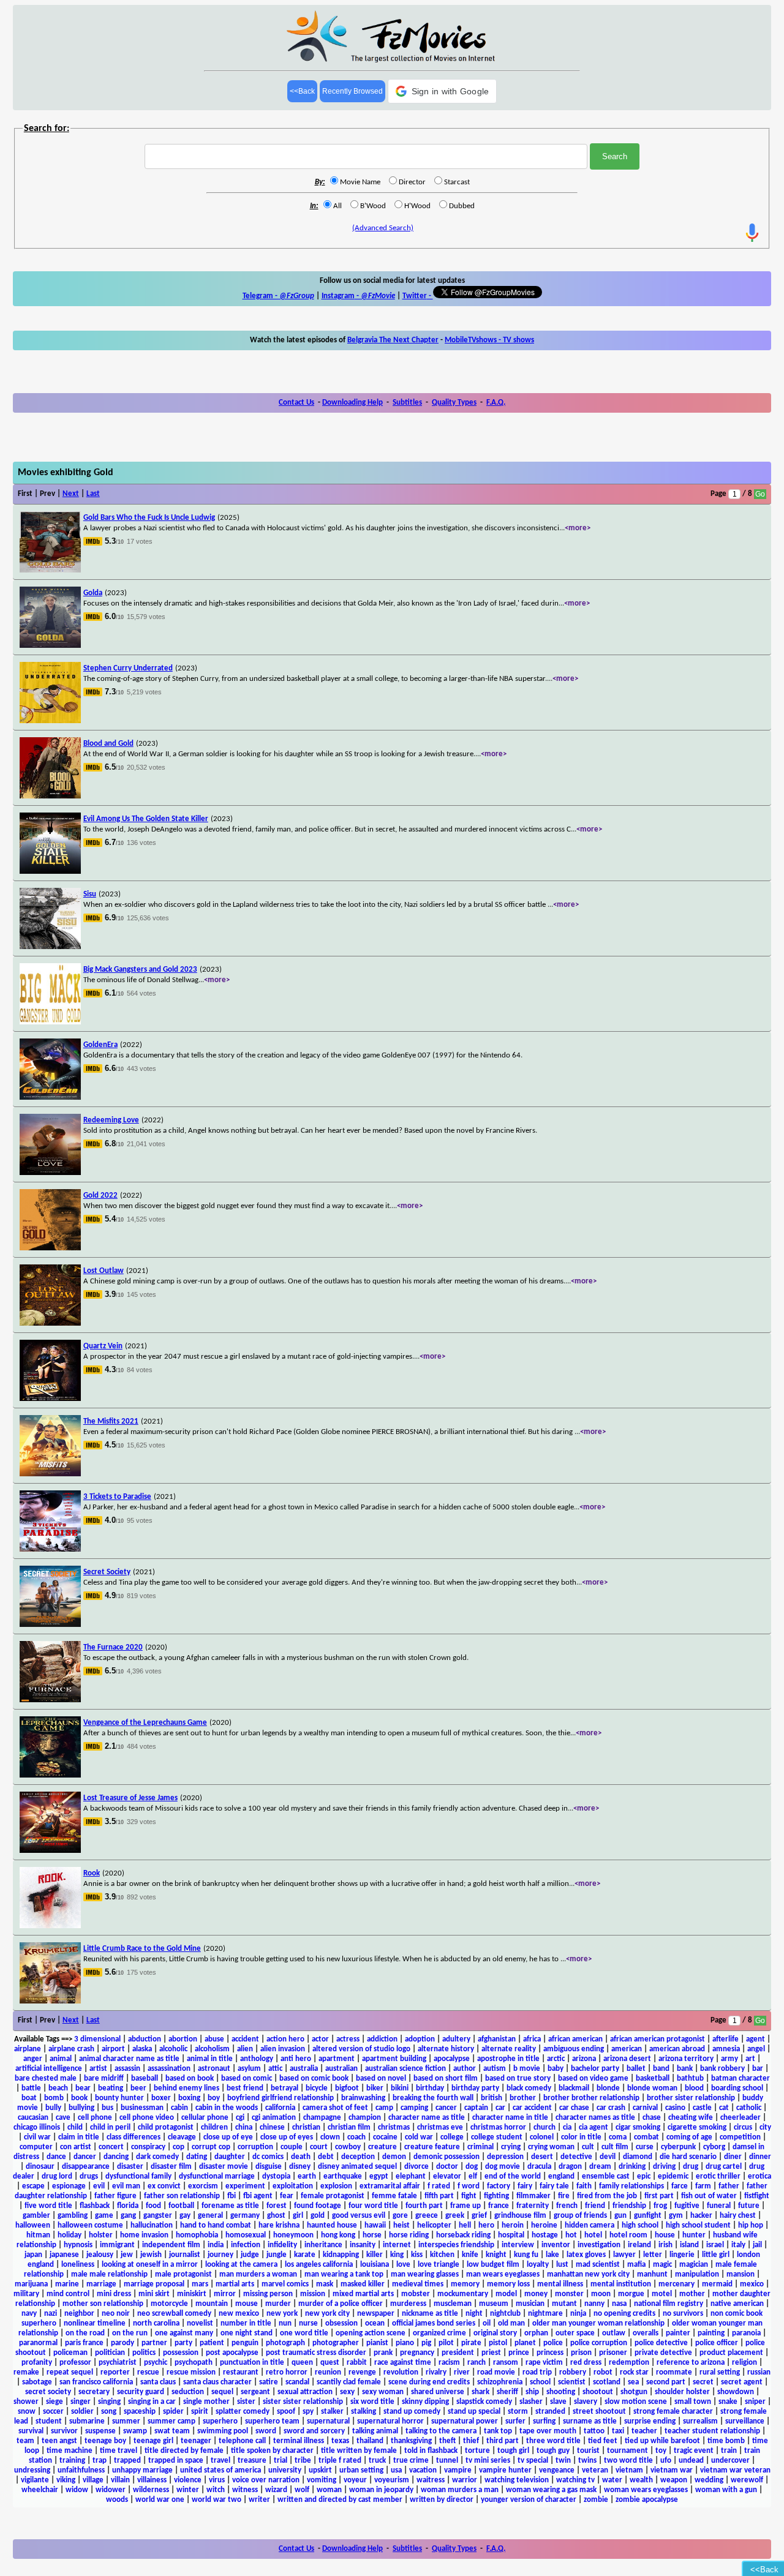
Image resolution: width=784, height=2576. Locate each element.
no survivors (683, 2314)
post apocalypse (232, 2353)
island (689, 2245)
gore (400, 2216)
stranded (550, 2412)
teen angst (59, 2441)
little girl (716, 2255)
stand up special (474, 2412)
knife (470, 2255)
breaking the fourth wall (433, 2098)
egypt (379, 2176)
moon (601, 2294)
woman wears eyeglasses (646, 2490)
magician (694, 2265)
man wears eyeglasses (503, 2274)
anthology (257, 2059)
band (661, 2069)
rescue (148, 2372)
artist (98, 2069)
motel (662, 2294)
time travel (119, 2451)
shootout (598, 2392)
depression (505, 2157)
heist (401, 2225)
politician (110, 2353)
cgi (240, 2118)
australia (304, 2069)
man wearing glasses (425, 2274)
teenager (196, 2441)
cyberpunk (678, 2147)
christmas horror (498, 2127)
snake (728, 2402)
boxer (161, 2098)
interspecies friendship (456, 2245)
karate (305, 2255)
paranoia (746, 2333)
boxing (189, 2098)
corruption (255, 2147)
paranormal (38, 2343)
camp (384, 2108)
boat (29, 2098)
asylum (249, 2069)
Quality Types (454, 403)
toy (661, 2451)
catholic (749, 2108)
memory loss (508, 2284)
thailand (370, 2441)
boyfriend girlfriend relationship (281, 2098)
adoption (420, 2039)
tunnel (447, 2461)
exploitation (293, 2186)
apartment (337, 2059)
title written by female (359, 2451)
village (93, 2480)
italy (738, 2245)
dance (56, 2157)
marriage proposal (154, 2284)
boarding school (737, 2088)
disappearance (86, 2167)
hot (571, 2235)
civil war (37, 2137)
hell (465, 2225)
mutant (564, 2304)
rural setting (720, 2372)
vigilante (35, 2480)
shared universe (438, 2392)
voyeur (355, 2480)
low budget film (493, 2265)
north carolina (156, 2323)
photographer (336, 2343)
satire (269, 2382)
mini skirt (154, 2294)
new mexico (239, 2314)
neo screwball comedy (174, 2314)
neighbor (79, 2314)
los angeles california (319, 2265)
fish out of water (709, 2196)
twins (587, 2461)
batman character (741, 2078)
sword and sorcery (314, 2431)
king (397, 2255)
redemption (629, 2363)
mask (325, 2284)
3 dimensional (97, 2039)
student (49, 2421)
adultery (456, 2039)
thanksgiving (411, 2441)
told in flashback (431, 2451)
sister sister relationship (303, 2402)
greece (427, 2216)
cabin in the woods (227, 2108)
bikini (400, 2088)
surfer (515, 2421)
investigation (599, 2245)
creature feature (432, 2147)
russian (759, 2372)
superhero (220, 2421)
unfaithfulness (81, 2470)
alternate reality (509, 2049)
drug (691, 2167)
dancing (116, 2157)
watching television (517, 2480)
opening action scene (371, 2333)
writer (259, 2500)
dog (472, 2167)
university (285, 2470)
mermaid (717, 2284)
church (545, 2127)
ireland (639, 2245)
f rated (439, 2186)
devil (608, 2157)
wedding (709, 2480)
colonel (542, 2137)
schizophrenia (500, 2382)
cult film (615, 2147)
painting (711, 2333)
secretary (94, 2392)
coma (618, 2137)
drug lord (57, 2176)
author (465, 2069)
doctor (447, 2167)
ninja (578, 2314)
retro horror (287, 2372)
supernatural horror (390, 2421)
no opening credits (624, 2314)
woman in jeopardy (381, 2490)
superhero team (272, 2421)
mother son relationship (103, 2304)
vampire (458, 2470)
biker (375, 2088)
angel (756, 2049)
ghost (276, 2216)
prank (383, 2353)
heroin (513, 2225)
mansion (741, 2274)
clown (330, 2137)
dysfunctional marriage (217, 2176)
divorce (417, 2167)
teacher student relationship (712, 2431)
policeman (70, 2353)
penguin (245, 2343)
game (104, 2216)
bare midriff (104, 2078)
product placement (731, 2353)
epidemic (673, 2176)
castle (702, 2108)
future (749, 2206)
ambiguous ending (574, 2049)
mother (692, 2294)
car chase (574, 2108)
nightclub (505, 2314)
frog (660, 2206)
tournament (628, 2451)
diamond (638, 2157)
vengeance (557, 2470)
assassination (169, 2069)
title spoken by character (272, 2451)
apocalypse (452, 2059)
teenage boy (105, 2441)
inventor (556, 2245)
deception (358, 2157)
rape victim (544, 2363)
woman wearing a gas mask (551, 2490)
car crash (611, 2108)
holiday (70, 2235)
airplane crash (71, 2049)
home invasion (144, 2235)
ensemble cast (606, 2176)
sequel (222, 2392)
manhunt (652, 2274)
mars (200, 2284)
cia (567, 2127)
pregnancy (417, 2353)
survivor (64, 2431)
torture (477, 2451)
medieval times (418, 2284)
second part (666, 2382)
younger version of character (529, 2500)
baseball (145, 2078)
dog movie (503, 2167)
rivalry (436, 2372)
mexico (752, 2284)
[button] (443, 91)
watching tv (575, 2480)
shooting (561, 2392)
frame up (466, 2206)
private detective (663, 2353)
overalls (646, 2333)
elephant (411, 2176)
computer (36, 2147)
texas (340, 2441)
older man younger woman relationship (598, 2323)
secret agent (742, 2382)
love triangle (439, 2265)
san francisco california (96, 2382)
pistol (498, 2343)
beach (58, 2088)
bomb (54, 2098)
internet (397, 2245)
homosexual (246, 2235)
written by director (442, 2500)
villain (120, 2480)
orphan (536, 2333)
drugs (89, 2176)
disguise (269, 2167)
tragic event (694, 2451)
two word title (628, 2461)
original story (495, 2333)
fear (287, 2196)
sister (246, 2402)
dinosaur (40, 2167)
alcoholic (173, 2049)
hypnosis (78, 2245)
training (72, 2461)
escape (33, 2186)
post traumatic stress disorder (316, 2353)
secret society (48, 2392)
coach (356, 2137)
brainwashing (363, 2098)
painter (678, 2333)
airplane (28, 2049)
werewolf (747, 2480)
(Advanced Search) (383, 228)
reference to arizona (691, 2363)
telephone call (242, 2441)
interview (518, 2245)
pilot (446, 2343)
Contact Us (296, 403)
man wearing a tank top (344, 2274)
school (540, 2382)
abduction (145, 2039)
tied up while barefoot (662, 2441)
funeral (719, 2206)
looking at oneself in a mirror (150, 2265)
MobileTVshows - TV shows (489, 340)
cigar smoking (638, 2127)
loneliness (78, 2265)
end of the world (513, 2176)
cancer (446, 2108)
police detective (661, 2343)
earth (307, 2176)
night (474, 2314)
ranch (477, 2363)
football (181, 2206)
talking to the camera (441, 2431)
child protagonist (166, 2127)
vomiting (322, 2480)
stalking (364, 2412)
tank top (498, 2431)
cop (179, 2147)
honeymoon (293, 2235)
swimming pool (223, 2431)
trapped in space (176, 2461)
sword (266, 2431)
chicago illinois (37, 2127)
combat (646, 2137)
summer (126, 2421)
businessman (142, 2108)
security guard (141, 2392)
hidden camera (590, 2225)
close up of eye (228, 2137)
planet (525, 2343)
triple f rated (340, 2461)
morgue (631, 2294)
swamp (135, 2431)
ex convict (164, 2186)
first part (659, 2196)
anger (33, 2059)
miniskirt (192, 2294)
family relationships (631, 2186)
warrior (465, 2480)
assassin (127, 2069)
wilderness (151, 2490)
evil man (126, 2186)
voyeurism (392, 2480)
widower (111, 2490)
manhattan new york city (588, 2274)
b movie (527, 2069)
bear (83, 2088)
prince (519, 2353)
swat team (172, 2431)
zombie (596, 2500)
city (765, 2127)
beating (111, 2088)
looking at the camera (241, 2265)
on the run (130, 2333)
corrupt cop (211, 2147)
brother (523, 2098)
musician (530, 2304)
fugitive (687, 2206)
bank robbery (722, 2069)
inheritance (323, 2245)
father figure (115, 2196)
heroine (544, 2225)
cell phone (95, 2118)
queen (302, 2363)
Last (93, 494)
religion (744, 2363)
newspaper (376, 2314)
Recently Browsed (352, 91)
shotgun (634, 2392)
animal (61, 2059)
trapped (127, 2461)
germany (245, 2216)
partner (154, 2343)
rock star (634, 2372)
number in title (246, 2323)
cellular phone (205, 2118)
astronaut (214, 2069)
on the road (85, 2333)
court (319, 2147)
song (109, 2412)
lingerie (682, 2255)
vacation (423, 2470)
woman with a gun (726, 2490)
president (458, 2353)
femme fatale (394, 2196)
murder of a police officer (341, 2304)
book (79, 2098)
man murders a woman (258, 2274)
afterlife (726, 2039)
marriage (101, 2284)
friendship (629, 2206)
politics (144, 2353)
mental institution (621, 2284)
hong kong (338, 2235)
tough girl (513, 2451)
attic (275, 2069)
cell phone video (147, 2118)
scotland (607, 2382)
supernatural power (465, 2421)
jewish (151, 2255)
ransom (506, 2363)
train (729, 2451)
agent (756, 2039)
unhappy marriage (142, 2470)
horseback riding (463, 2235)
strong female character (673, 2412)
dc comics (268, 2157)
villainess (152, 2480)
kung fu (526, 2255)
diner (733, 2157)
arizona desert (627, 2059)
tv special (533, 2461)
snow (27, 2412)
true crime (411, 2461)
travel (221, 2461)
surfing (544, 2421)
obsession (341, 2323)
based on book (190, 2078)
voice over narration (266, 2480)
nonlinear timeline (95, 2323)
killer (375, 2255)
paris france (84, 2343)
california (280, 2108)
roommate (674, 2372)
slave (558, 2402)
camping (414, 2108)
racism (449, 2363)
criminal (481, 2147)
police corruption (599, 2343)
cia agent (594, 2127)
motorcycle (169, 2304)
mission (313, 2294)
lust (562, 2265)
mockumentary (463, 2294)
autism (495, 2069)
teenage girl (153, 2441)
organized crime (439, 2333)
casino (675, 2108)
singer (81, 2402)
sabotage (37, 2382)
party (183, 2343)
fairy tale (554, 2186)
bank (685, 2069)
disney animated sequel (357, 2167)
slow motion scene (636, 2402)
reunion (328, 2372)
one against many (184, 2333)
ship (532, 2392)
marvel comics (285, 2284)
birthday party (475, 2088)
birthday (430, 2088)
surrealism (700, 2421)
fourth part (424, 2206)
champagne (322, 2118)
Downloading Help (352, 403)
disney (300, 2167)
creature (383, 2147)
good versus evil (359, 2216)
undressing (32, 2470)
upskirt (320, 2470)
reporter (115, 2372)
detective (576, 2157)
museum (494, 2304)
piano (405, 2343)
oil (487, 2323)
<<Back (302, 91)
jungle (277, 2255)
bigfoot (347, 2088)
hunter (694, 2235)
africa (532, 2039)
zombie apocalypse (647, 2500)
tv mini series (488, 2461)
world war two (217, 2500)
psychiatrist (118, 2363)
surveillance (745, 2421)
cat (724, 2108)
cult (588, 2147)
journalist (185, 2255)
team (25, 2441)
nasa (619, 2304)
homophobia (197, 2235)
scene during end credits (429, 2382)
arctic (556, 2059)
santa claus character (217, 2382)
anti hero (296, 2059)
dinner (760, 2157)
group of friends (580, 2216)
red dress (586, 2363)
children (214, 2127)
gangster (158, 2216)
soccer (53, 2412)
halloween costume (90, 2225)
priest (491, 2353)
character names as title (595, 2118)
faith (584, 2186)
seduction (188, 2392)
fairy (525, 2186)
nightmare (545, 2314)
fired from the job (607, 2196)
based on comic (247, 2078)
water (612, 2480)
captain (476, 2108)
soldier (82, 2412)
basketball (653, 2078)
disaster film (171, 2167)
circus (743, 2127)
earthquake (343, 2176)
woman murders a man (460, 2490)
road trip (537, 2372)
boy (214, 2098)
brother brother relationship (591, 2098)
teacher (644, 2431)
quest (330, 2363)
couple (292, 2147)
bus (107, 2108)
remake (26, 2372)
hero (486, 2225)
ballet (636, 2069)
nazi (51, 2314)
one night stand (247, 2333)
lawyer (624, 2255)
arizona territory (686, 2059)
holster (101, 2235)
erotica (759, 2176)
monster (569, 2294)
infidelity (282, 2245)
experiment (245, 2186)
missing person (268, 2294)
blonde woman (652, 2088)
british (492, 2098)
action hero (285, 2039)
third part (503, 2441)
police (553, 2343)
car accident (532, 2108)
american (627, 2049)
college (452, 2137)
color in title (581, 2137)
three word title (553, 2441)
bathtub (690, 2078)
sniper (755, 2402)
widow (77, 2490)
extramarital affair (390, 2186)
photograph (285, 2343)
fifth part (439, 2196)
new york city (327, 2314)
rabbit (357, 2363)
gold (318, 2216)
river (462, 2372)
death (301, 2157)
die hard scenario (688, 2157)
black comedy (529, 2088)
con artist (76, 2147)
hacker (701, 2216)
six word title (372, 2402)
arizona (584, 2059)
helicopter (434, 2225)
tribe (303, 2461)
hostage (545, 2235)
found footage (318, 2206)
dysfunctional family (138, 2176)
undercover (730, 2461)
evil (99, 2186)
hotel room (628, 2235)
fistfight (757, 2196)
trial (281, 2461)
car (500, 2108)
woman (329, 2490)
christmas (394, 2127)
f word (469, 2186)
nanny (594, 2304)
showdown (736, 2392)
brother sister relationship (691, 2098)
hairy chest (738, 2216)
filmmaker (533, 2196)
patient (212, 2343)
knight (496, 2255)
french (567, 2206)
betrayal (285, 2088)
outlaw (614, 2333)
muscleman (453, 2304)
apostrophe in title (508, 2059)
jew (127, 2255)
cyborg (714, 2147)
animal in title (210, 2059)
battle (31, 2088)
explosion (336, 2186)
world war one (160, 2500)
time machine (70, 2451)
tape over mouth (548, 2431)
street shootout (599, 2412)
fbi (232, 2196)
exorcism (203, 2186)
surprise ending (650, 2421)
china (244, 2127)
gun (620, 2216)
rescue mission (191, 2372)
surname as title (590, 2421)
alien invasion (283, 2049)
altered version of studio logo (361, 2049)
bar (758, 2069)
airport (113, 2049)
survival (31, 2431)
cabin (179, 2108)
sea (633, 2382)
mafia (636, 2265)
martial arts (235, 2284)
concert (111, 2147)
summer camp (171, 2421)
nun (285, 2323)
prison (581, 2353)
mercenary (677, 2284)
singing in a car (152, 2402)
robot (603, 2372)
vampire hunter (505, 2470)
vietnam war (672, 2470)
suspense (100, 2431)
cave (63, 2118)
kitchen (442, 2255)
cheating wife (691, 2118)
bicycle (317, 2088)
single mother (206, 2402)
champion (365, 2118)
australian (341, 2069)
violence (188, 2480)
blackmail (574, 2088)
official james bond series (434, 2323)
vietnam (629, 2470)
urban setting (361, 2470)
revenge (362, 2372)
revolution (401, 2372)
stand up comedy (412, 2412)
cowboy (348, 2147)
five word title (48, 2206)
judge (250, 2255)
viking (66, 2480)
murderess (408, 2304)
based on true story (518, 2078)
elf (473, 2176)
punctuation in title (252, 2363)
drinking (632, 2167)
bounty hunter (119, 2098)
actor (320, 2039)
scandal (297, 2382)
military (26, 2294)
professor (75, 2363)
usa (396, 2470)
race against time (403, 2363)
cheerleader (741, 2118)
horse (372, 2235)
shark (481, 2392)
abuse (214, 2039)
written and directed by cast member (340, 2500)
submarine (87, 2421)
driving (664, 2167)
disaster (130, 2167)
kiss (417, 2255)
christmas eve (440, 2127)
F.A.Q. (496, 403)
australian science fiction (405, 2069)
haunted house (332, 2225)
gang (128, 2216)
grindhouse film (520, 2216)
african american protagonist (658, 2039)
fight (469, 2196)
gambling (73, 2216)
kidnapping (341, 2255)
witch (216, 2490)
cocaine (385, 2137)
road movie (496, 2372)
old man (511, 2323)
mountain (212, 2304)
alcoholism (212, 2049)
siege (55, 2402)
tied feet (603, 2441)
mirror (225, 2294)
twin (563, 2461)
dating (197, 2157)
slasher (531, 2402)
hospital (511, 2235)
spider (173, 2412)
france (499, 2206)
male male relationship (109, 2274)
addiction (382, 2039)
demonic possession (447, 2157)
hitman (38, 2235)
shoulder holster (682, 2392)
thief (471, 2441)
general (210, 2216)
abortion (183, 2039)
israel (715, 2245)
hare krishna (279, 2225)
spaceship (140, 2412)
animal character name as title (129, 2059)
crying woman (551, 2147)
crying (511, 2147)
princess (550, 2353)
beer (138, 2088)
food (153, 2206)
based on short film (446, 2078)
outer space (575, 2333)
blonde (608, 2088)
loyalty (538, 2265)
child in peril (110, 2127)
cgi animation (274, 2118)
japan (33, 2255)
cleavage (182, 2137)
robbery (573, 2372)
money (536, 2294)
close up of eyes (287, 2137)
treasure (252, 2461)
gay (185, 2216)
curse (645, 2147)
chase (652, 2118)
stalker (332, 2412)
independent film (171, 2245)
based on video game (593, 2078)
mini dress (114, 2294)
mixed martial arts (363, 2294)
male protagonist (183, 2274)
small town (693, 2402)
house (665, 2235)
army (729, 2059)
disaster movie (224, 2167)
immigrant (117, 2245)
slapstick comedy (484, 2402)
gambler (36, 2216)
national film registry (669, 2304)
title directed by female (184, 2451)
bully (53, 2108)
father (729, 2186)
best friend (245, 2088)
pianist (377, 2343)
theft (447, 2441)
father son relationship (182, 2196)
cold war (419, 2137)
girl (298, 2216)
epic (644, 2176)
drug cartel (724, 2167)
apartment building (394, 2059)
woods (117, 2500)
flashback (95, 2206)
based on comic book (314, 2078)
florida (128, 2206)
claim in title (79, 2137)
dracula (539, 2167)
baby (556, 2069)
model (506, 2294)
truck (377, 2461)
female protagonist (333, 2196)
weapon (674, 2480)
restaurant (241, 2372)
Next (71, 494)
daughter (230, 2157)
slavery (586, 2402)
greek (455, 2216)
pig (426, 2343)
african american (575, 2039)
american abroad (677, 2049)
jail (757, 2245)
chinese (272, 2127)
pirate (471, 2343)
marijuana (31, 2284)
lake (552, 2255)
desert (542, 2157)
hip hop (751, 2225)
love (403, 2265)
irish (665, 2245)
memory (465, 2284)
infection (246, 2245)
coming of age (689, 2137)
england (561, 2176)
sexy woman (383, 2392)
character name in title (510, 2118)
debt (326, 2157)
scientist (572, 2382)
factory (499, 2186)
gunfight (648, 2216)
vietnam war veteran (735, 2470)
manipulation (697, 2274)
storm (518, 2412)
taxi (618, 2431)
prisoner (613, 2353)
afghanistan (497, 2039)
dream (600, 2167)
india (216, 2245)
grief (479, 2216)
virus (217, 2480)
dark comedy (157, 2157)
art (750, 2059)
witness (245, 2490)
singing (109, 2402)
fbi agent (258, 2196)
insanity (363, 2245)
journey (221, 2255)
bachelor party (595, 2069)
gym (676, 2216)
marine (67, 2284)
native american (737, 2304)
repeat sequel (70, 2372)
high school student (698, 2225)
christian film (349, 2127)
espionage (69, 2186)
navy (29, 2314)
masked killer (363, 2284)
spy (308, 2412)
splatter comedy (243, 2412)
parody (123, 2343)
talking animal (375, 2431)
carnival (645, 2108)
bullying (81, 2108)
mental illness (560, 2284)
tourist (588, 2451)
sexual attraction (305, 2392)
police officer (717, 2343)
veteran (595, 2470)
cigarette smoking (697, 2127)
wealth (641, 2480)
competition (740, 2137)
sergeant (255, 2392)
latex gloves (586, 2255)
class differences (134, 2137)
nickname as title (430, 2314)
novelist (200, 2323)
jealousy (100, 2255)
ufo (666, 2461)
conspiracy (148, 2147)
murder (278, 2304)
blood (694, 2088)
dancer (85, 2157)
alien (245, 2049)
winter (188, 2490)
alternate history (446, 2049)
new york (282, 2314)
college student (497, 2137)
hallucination (152, 2225)
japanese (64, 2255)
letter (653, 2255)
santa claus (158, 2382)
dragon (570, 2167)
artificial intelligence (49, 2069)
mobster (416, 2294)
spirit (200, 2412)
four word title (373, 2206)
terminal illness (299, 2441)
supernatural (328, 2421)
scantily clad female (349, 2382)
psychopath (194, 2363)
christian (306, 2127)
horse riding (409, 2235)
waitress (431, 2480)
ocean (375, 2323)
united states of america (221, 2470)
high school (640, 2225)
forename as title (230, 2206)
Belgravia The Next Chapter (393, 340)
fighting (496, 2196)
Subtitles (407, 403)
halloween (33, 2225)
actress (348, 2039)
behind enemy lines (187, 2088)
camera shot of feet (335, 2108)
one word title (304, 2333)
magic (662, 2265)
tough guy (553, 2451)
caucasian (33, 2118)
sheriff (507, 2392)
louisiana (375, 2265)
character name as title (427, 2118)
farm (703, 2186)
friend (595, 2206)
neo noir (116, 2314)
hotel (593, 2235)
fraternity (533, 2206)
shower (26, 2402)
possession (181, 2353)
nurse (308, 2323)
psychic (156, 2363)
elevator (447, 2176)
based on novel (381, 2078)
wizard (276, 2490)
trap (100, 2461)
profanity (37, 2363)
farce (680, 2186)
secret (703, 2382)
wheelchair (40, 2490)
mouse (247, 2304)
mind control (68, 2294)
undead (691, 2461)
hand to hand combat (216, 2225)
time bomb (726, 2441)
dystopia (276, 2176)
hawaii (375, 2225)
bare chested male (46, 2078)
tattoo (594, 2431)
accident (245, 2039)
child (75, 2127)
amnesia (726, 2049)
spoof (286, 2412)
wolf (302, 2490)
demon (394, 2157)
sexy (347, 2392)
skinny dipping (425, 2402)
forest (277, 2206)
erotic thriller (718, 2176)
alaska (142, 2049)
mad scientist (598, 2265)
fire (564, 2196)
